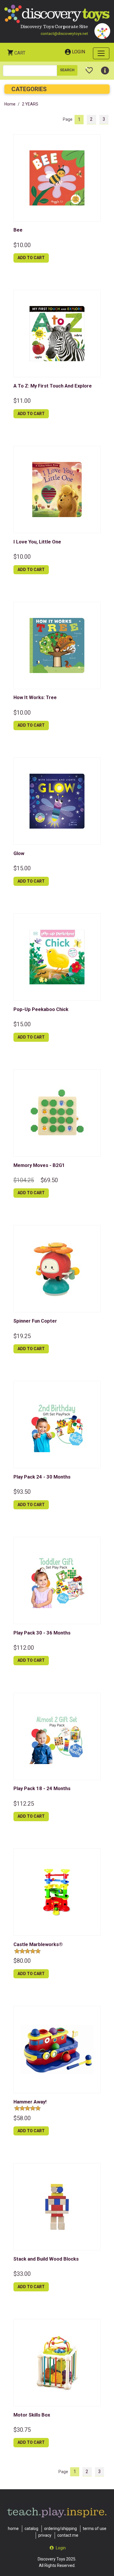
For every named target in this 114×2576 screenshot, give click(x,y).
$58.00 (22, 2118)
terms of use (95, 2529)
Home (10, 104)
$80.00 (22, 1961)
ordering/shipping (61, 2529)
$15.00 (22, 868)
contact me (68, 2535)
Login (78, 52)
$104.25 (24, 1180)
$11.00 (22, 401)
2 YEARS (30, 104)
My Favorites (89, 68)
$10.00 (22, 245)
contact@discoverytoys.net (64, 34)
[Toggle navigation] (101, 53)
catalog (31, 2529)
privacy (45, 2535)
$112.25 (24, 1804)
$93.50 (22, 1492)
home (13, 2529)
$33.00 (22, 2274)
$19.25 (22, 1336)
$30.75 (22, 2430)
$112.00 (24, 1648)
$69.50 (49, 1180)
